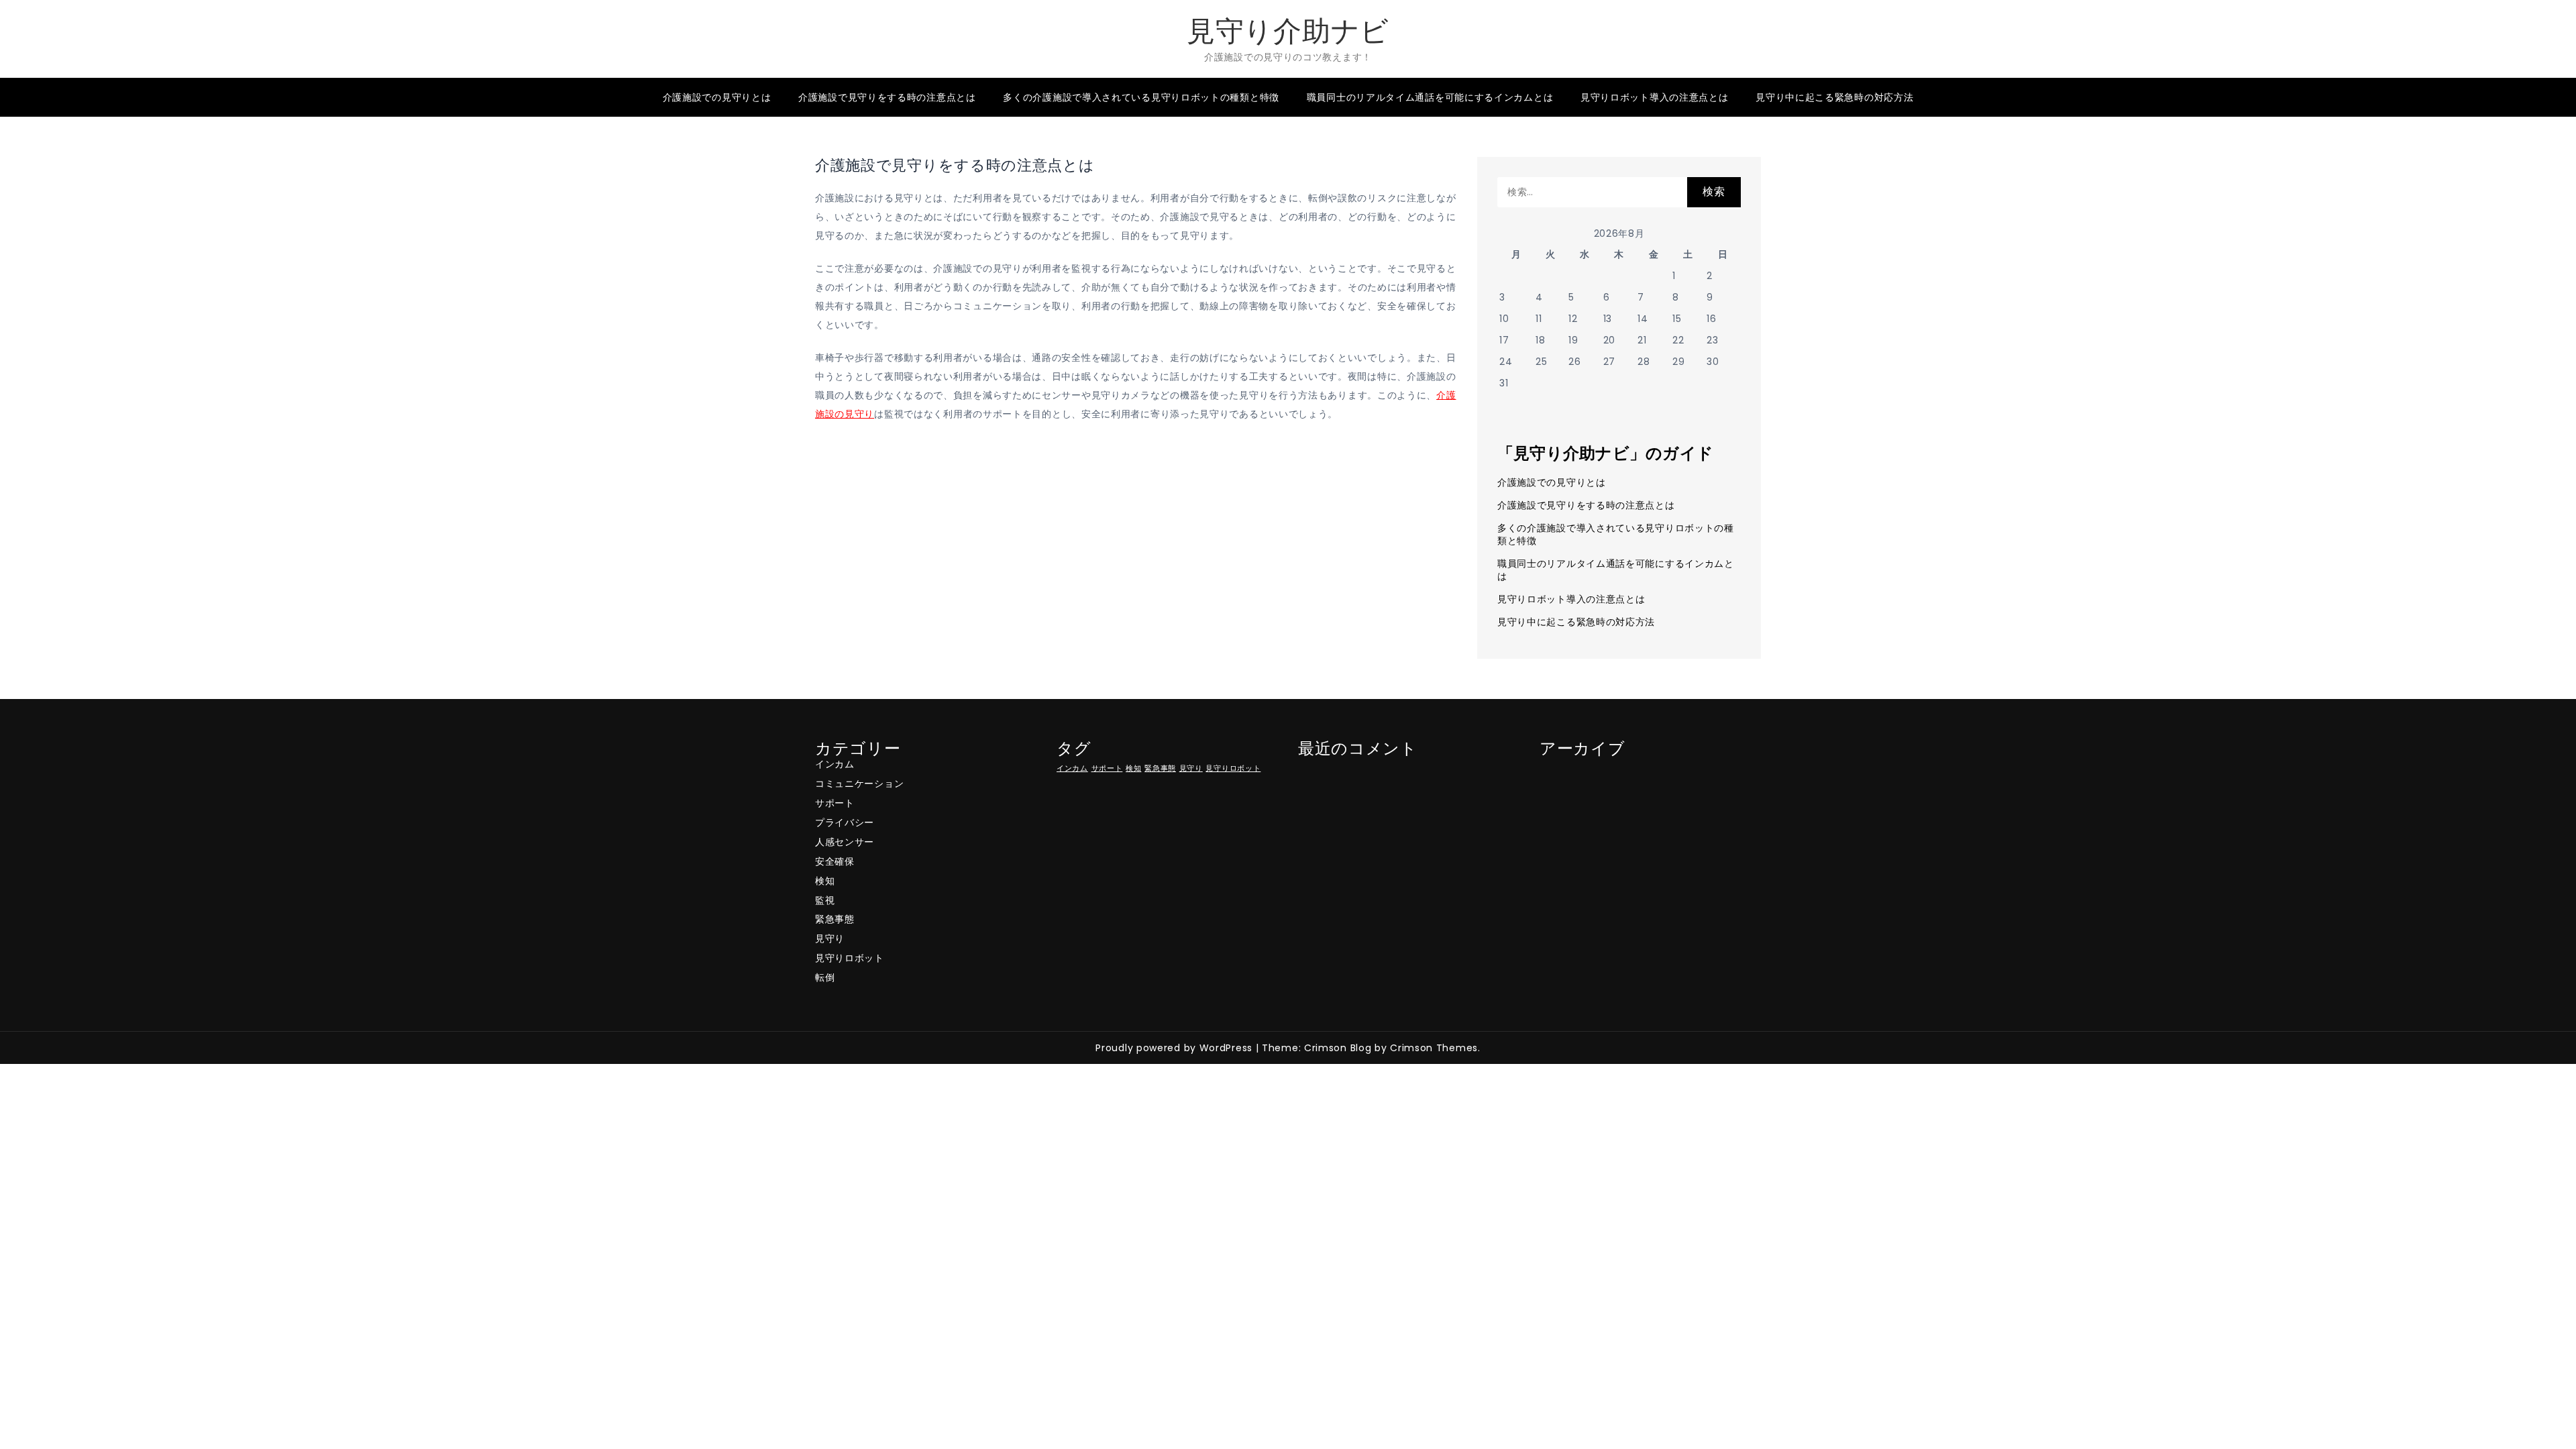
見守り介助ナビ (1288, 31)
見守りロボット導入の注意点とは (1655, 97)
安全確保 (835, 861)
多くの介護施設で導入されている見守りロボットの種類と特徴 (1141, 97)
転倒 (825, 977)
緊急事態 (835, 919)
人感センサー (845, 842)
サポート (835, 803)
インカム (835, 764)
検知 (825, 881)
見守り (830, 938)
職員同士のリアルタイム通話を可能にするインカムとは (1430, 97)
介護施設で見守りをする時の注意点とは (887, 97)
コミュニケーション (859, 784)
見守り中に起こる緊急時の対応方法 (1834, 97)
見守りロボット (850, 958)
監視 (825, 900)
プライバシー (845, 822)
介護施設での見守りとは (717, 97)
